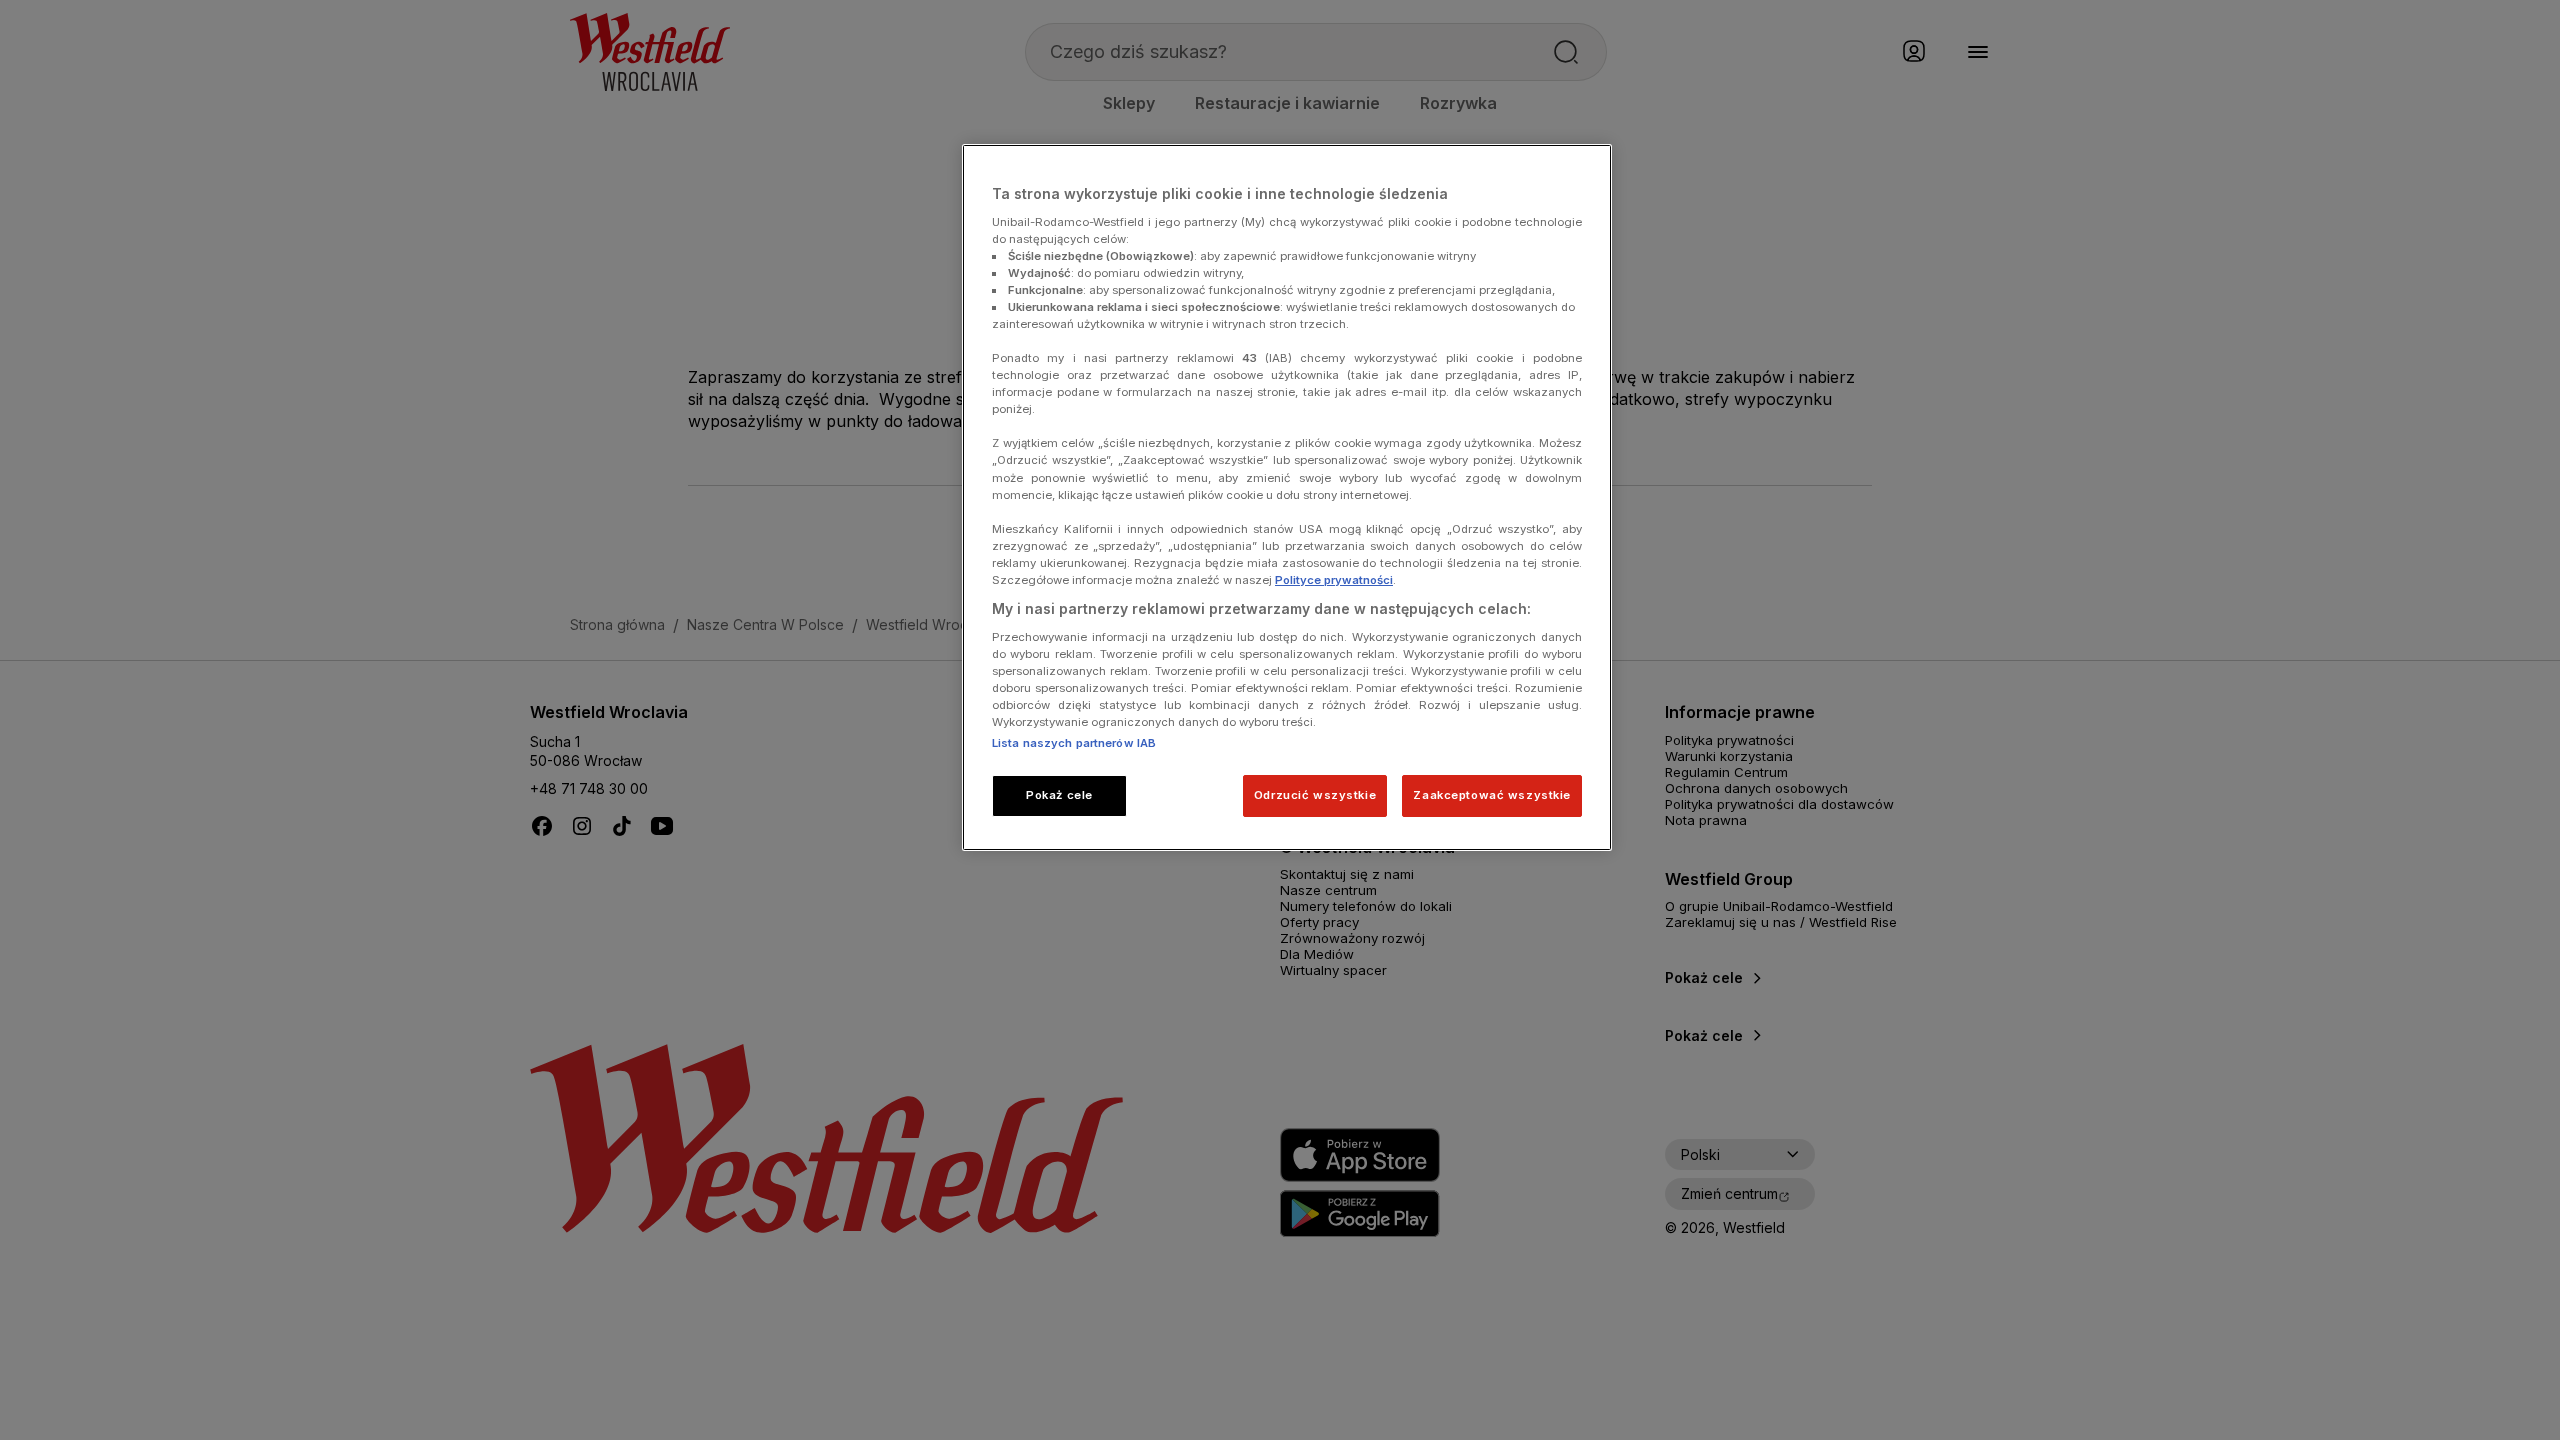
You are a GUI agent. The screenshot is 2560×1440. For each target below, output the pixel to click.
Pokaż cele (1059, 795)
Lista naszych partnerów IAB (1074, 743)
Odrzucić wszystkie (1315, 795)
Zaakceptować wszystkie (1492, 795)
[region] (1287, 497)
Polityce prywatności (1334, 580)
